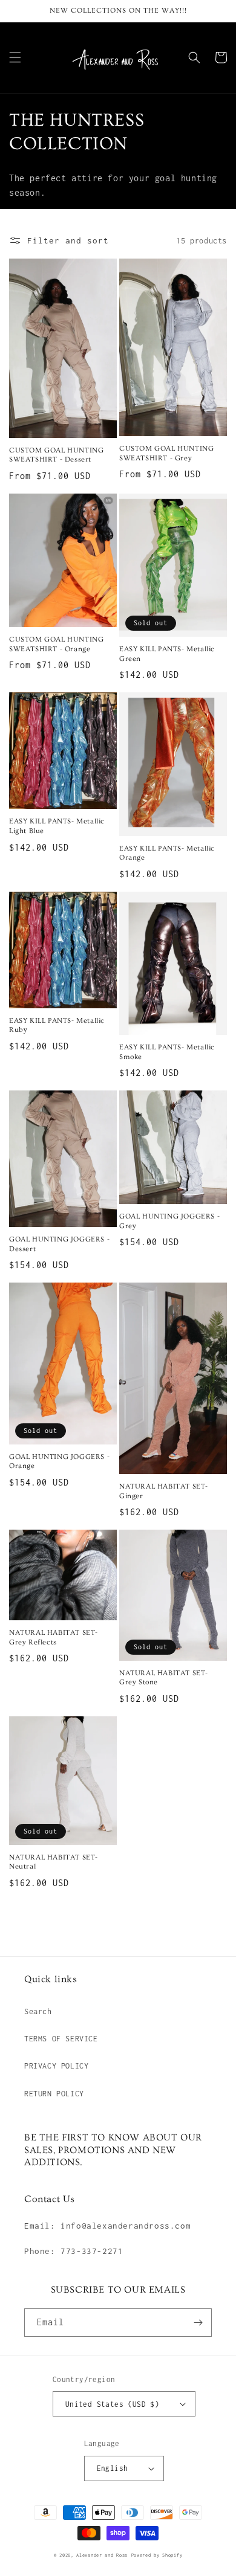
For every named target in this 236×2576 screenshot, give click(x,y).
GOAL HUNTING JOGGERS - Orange (59, 1462)
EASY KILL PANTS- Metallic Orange (167, 853)
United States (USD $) (112, 2404)
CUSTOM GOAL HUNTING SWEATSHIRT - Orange (56, 644)
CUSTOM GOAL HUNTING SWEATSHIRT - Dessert (56, 455)
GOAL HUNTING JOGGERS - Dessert (59, 1244)
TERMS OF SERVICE (61, 2039)
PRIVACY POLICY (56, 2066)
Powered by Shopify (157, 2555)
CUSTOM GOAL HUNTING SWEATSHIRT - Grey (166, 453)
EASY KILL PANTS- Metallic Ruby (57, 1026)
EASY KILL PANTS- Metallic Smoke (167, 1052)
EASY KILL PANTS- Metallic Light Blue (57, 826)
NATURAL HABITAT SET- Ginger (164, 1491)
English (113, 2468)
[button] (15, 57)
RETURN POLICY (54, 2094)
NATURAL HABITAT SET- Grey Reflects (54, 1637)
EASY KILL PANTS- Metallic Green (167, 654)
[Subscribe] (198, 2323)
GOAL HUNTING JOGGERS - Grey (169, 1221)
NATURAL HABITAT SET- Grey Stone (164, 1678)
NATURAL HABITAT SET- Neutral (54, 1862)
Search (38, 2011)
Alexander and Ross (102, 2555)
